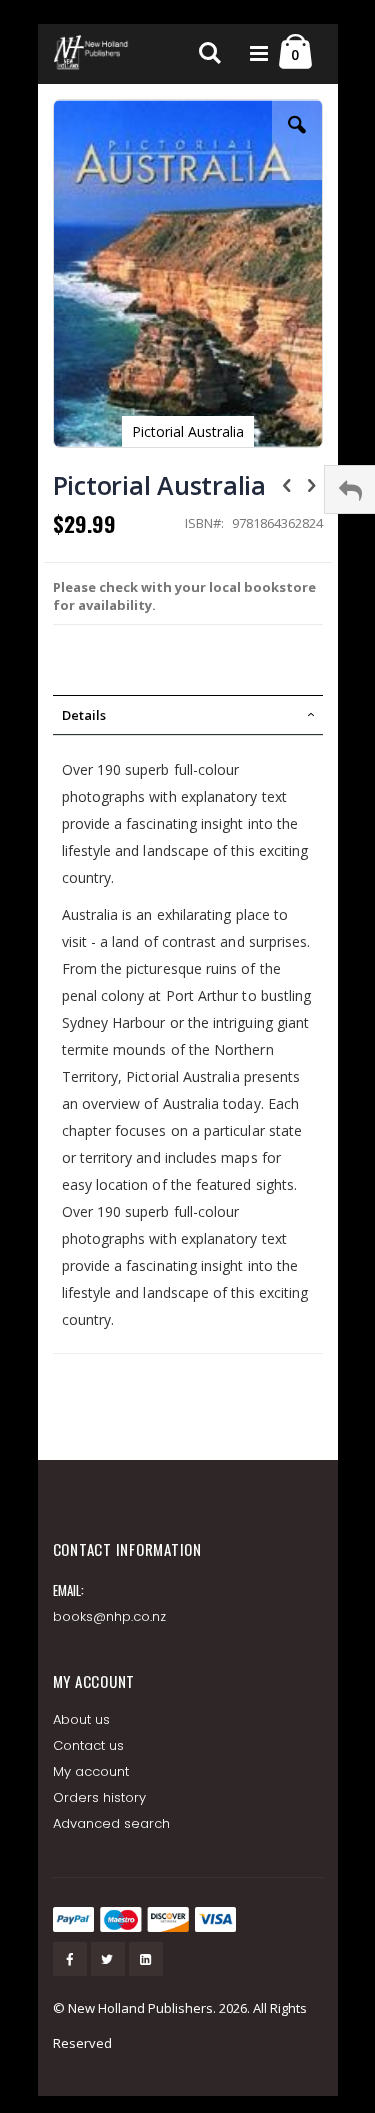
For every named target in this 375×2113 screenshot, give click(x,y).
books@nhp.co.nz (110, 1616)
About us (82, 1719)
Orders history (100, 1797)
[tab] (188, 715)
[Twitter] (108, 1959)
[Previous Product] (287, 484)
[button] (297, 140)
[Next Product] (312, 484)
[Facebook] (70, 1959)
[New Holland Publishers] (93, 54)
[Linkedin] (146, 1959)
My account (91, 1771)
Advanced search (112, 1823)
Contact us (89, 1745)
